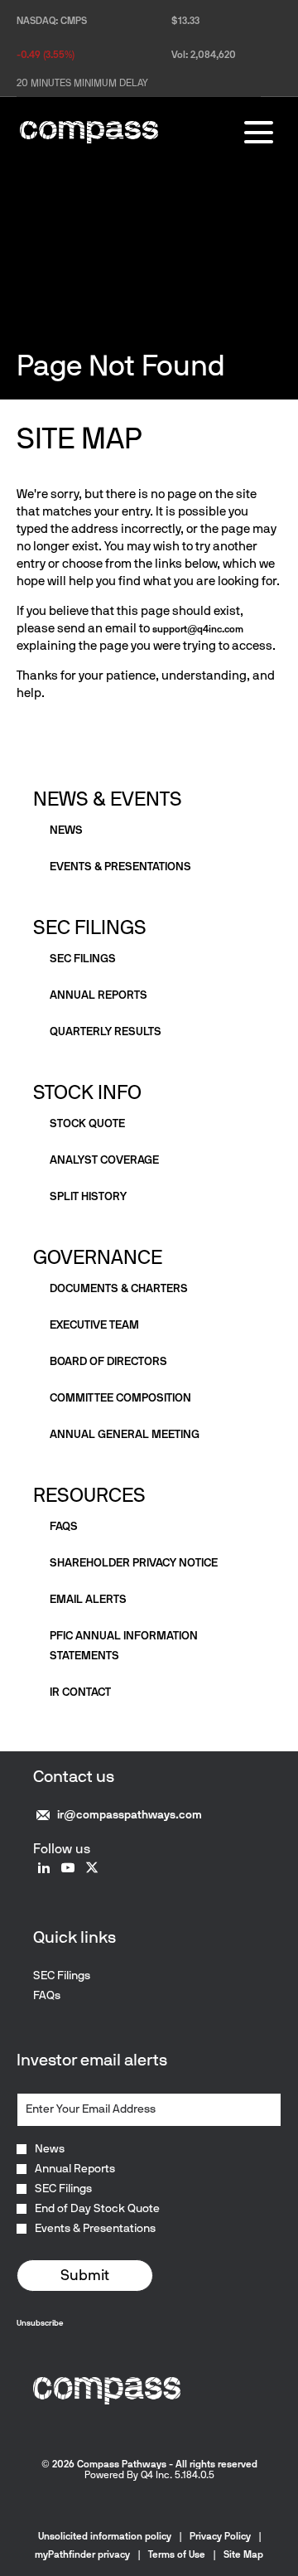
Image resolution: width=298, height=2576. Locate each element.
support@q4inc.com (198, 629)
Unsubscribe (40, 2323)
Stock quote (87, 1123)
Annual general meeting (125, 1434)
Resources (89, 1495)
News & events (108, 799)
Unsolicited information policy (105, 2536)
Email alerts (88, 1599)
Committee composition (120, 1398)
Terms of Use (177, 2554)
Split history (88, 1196)
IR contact (80, 1692)
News (66, 830)
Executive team (94, 1325)
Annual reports (99, 995)
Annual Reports (75, 2169)
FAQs (64, 1526)
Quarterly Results (106, 1031)
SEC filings (83, 959)
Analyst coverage (104, 1160)
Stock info (87, 1092)
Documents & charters (119, 1288)
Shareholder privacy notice (134, 1563)
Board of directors (108, 1361)
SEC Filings (90, 927)
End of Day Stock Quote (97, 2209)
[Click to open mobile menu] (259, 132)
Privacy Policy (220, 2536)
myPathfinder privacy (82, 2554)
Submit (85, 2275)
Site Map (243, 2554)
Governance (98, 1257)
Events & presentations (120, 867)
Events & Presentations (95, 2229)
